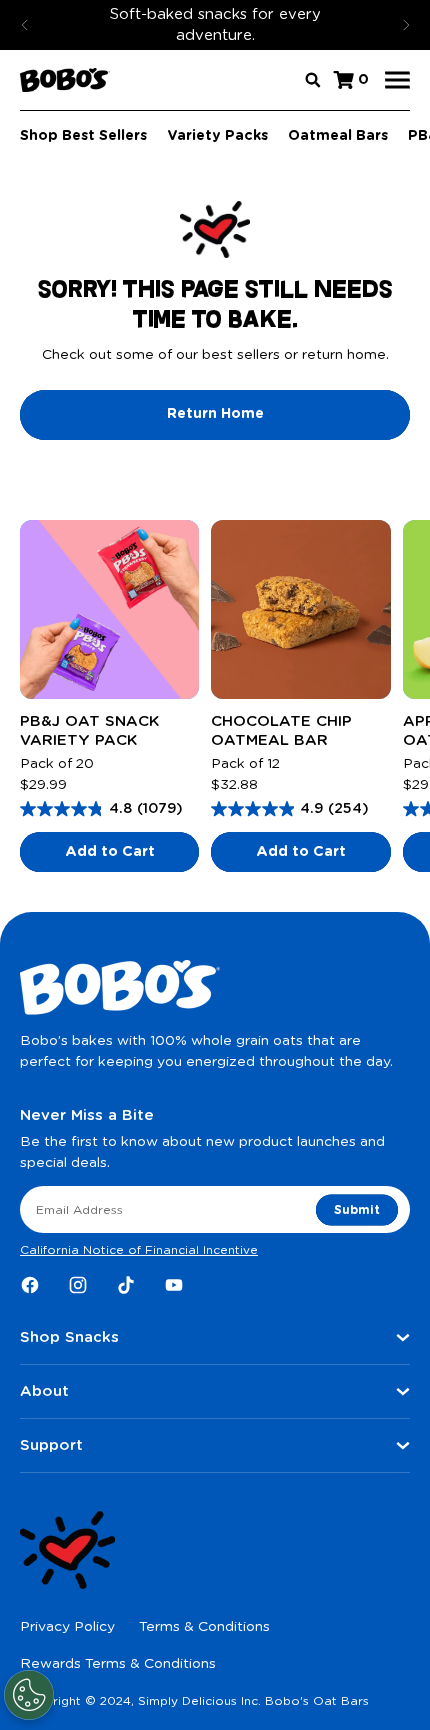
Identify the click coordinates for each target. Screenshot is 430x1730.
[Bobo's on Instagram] (78, 1285)
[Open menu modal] (397, 80)
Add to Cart (110, 852)
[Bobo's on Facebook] (30, 1285)
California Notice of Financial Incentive (139, 1250)
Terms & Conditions (204, 1627)
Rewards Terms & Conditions (118, 1664)
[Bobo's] (65, 80)
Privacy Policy (67, 1627)
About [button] (44, 1391)
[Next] (406, 25)
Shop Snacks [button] (69, 1337)
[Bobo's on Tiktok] (126, 1285)
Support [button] (51, 1445)
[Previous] (25, 25)
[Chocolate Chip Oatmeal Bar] (300, 609)
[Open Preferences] (29, 1695)
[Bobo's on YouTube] (174, 1285)
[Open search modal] (313, 80)
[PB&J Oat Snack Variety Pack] (109, 609)
